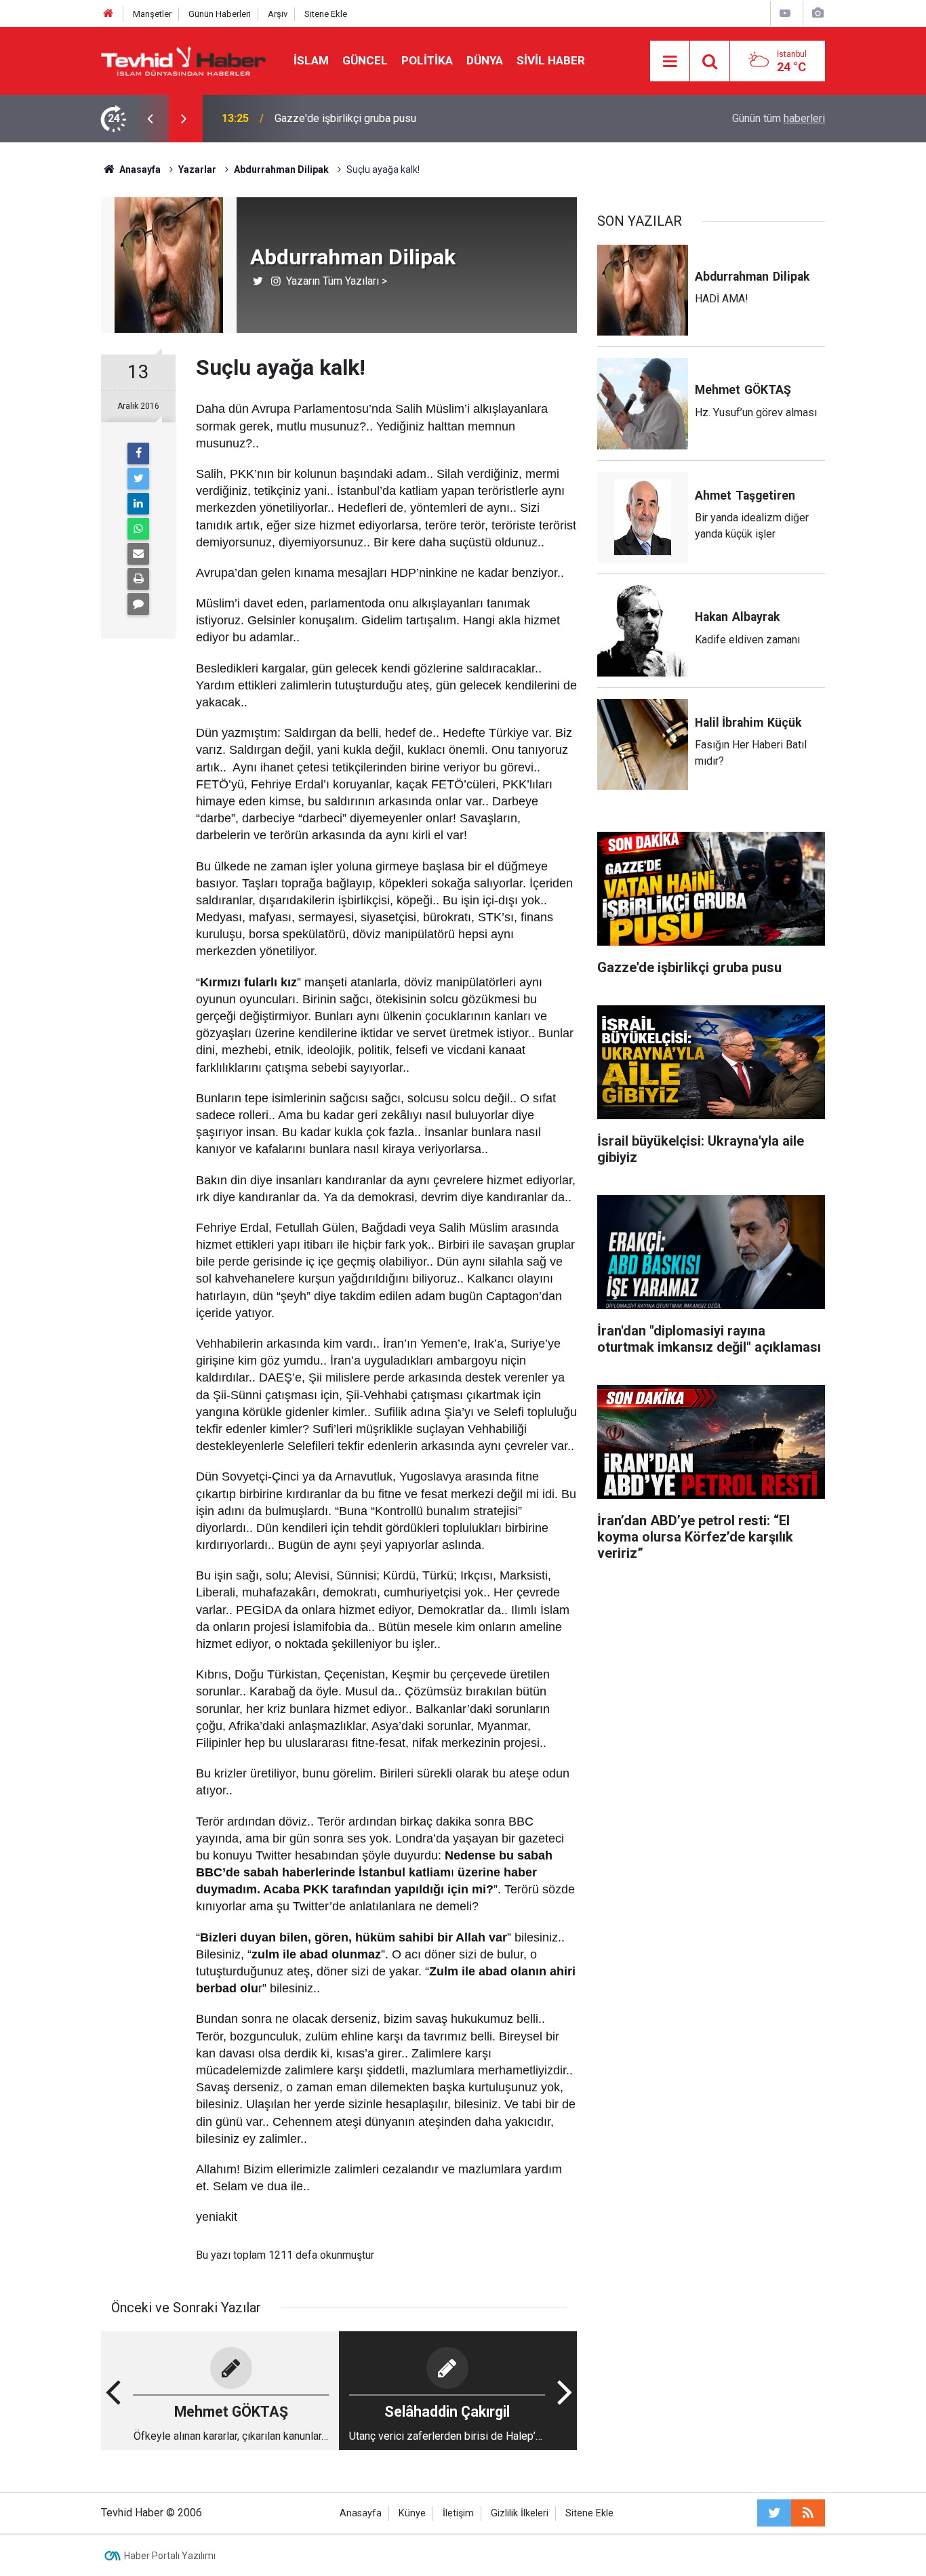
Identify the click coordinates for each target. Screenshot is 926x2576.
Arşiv (278, 14)
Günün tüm (779, 118)
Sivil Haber (551, 60)
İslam (311, 60)
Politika (427, 60)
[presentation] (150, 119)
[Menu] (670, 62)
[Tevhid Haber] (184, 60)
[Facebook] (138, 454)
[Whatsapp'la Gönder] (138, 529)
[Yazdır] (138, 579)
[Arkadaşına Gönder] (138, 554)
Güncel (365, 60)
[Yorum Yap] (138, 604)
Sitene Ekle (326, 14)
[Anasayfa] (108, 14)
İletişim (458, 2513)
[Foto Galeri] (818, 13)
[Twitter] (138, 479)
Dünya (485, 60)
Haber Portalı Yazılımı (170, 2556)
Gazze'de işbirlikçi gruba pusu (345, 118)
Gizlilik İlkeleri (520, 2513)
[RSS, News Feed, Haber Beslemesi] (808, 2513)
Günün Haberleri (220, 14)
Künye (412, 2513)
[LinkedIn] (138, 504)
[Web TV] (785, 13)
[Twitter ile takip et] (774, 2513)
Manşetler (152, 14)
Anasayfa (361, 2513)
